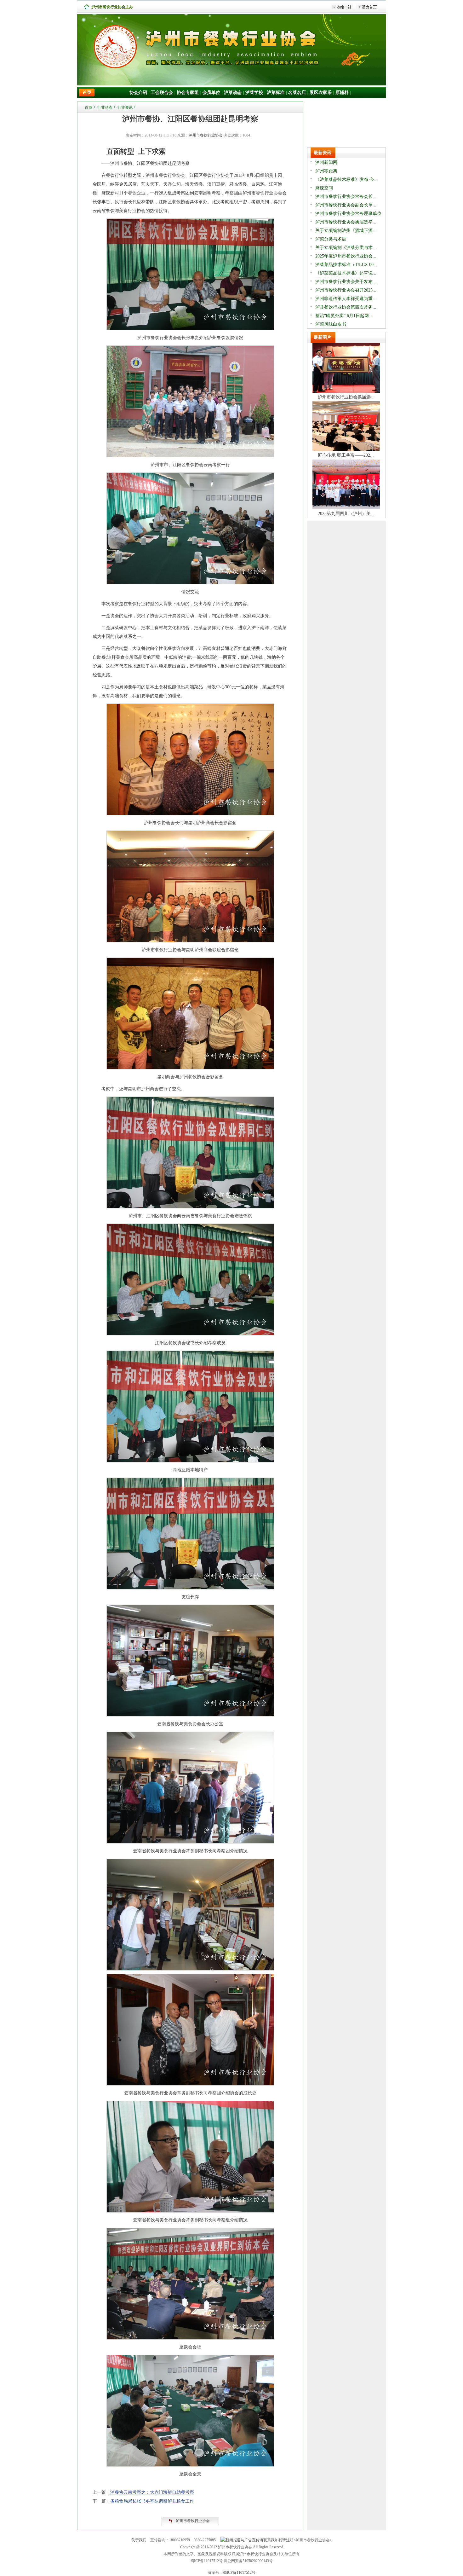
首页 (89, 107)
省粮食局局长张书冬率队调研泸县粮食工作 (152, 2501)
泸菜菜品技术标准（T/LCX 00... (346, 265)
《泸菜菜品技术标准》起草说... (346, 273)
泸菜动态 (233, 93)
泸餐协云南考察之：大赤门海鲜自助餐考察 (152, 2492)
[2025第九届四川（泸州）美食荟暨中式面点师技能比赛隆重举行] (346, 508)
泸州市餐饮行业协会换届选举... (346, 222)
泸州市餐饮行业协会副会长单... (346, 205)
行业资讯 (125, 107)
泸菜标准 (276, 93)
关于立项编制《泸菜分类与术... (346, 248)
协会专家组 (188, 93)
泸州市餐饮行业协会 (206, 135)
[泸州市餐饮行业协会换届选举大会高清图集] (346, 391)
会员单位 (211, 93)
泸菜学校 (254, 93)
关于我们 (139, 2540)
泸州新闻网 (326, 162)
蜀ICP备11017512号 (239, 2573)
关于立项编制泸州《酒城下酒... (346, 231)
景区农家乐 (321, 93)
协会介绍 (138, 93)
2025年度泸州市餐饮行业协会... (346, 256)
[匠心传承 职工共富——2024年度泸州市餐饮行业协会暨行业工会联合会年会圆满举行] (346, 450)
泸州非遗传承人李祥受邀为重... (346, 299)
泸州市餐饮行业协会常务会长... (346, 197)
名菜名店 (297, 93)
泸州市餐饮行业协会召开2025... (346, 290)
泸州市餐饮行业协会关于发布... (346, 282)
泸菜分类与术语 (331, 239)
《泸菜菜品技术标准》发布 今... (346, 179)
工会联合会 (162, 93)
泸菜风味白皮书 (331, 324)
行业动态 (105, 107)
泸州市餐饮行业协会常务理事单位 (348, 214)
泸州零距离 (326, 171)
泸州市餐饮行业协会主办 (112, 7)
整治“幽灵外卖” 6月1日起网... (344, 316)
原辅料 (342, 93)
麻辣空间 (324, 188)
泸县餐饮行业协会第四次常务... (346, 307)
